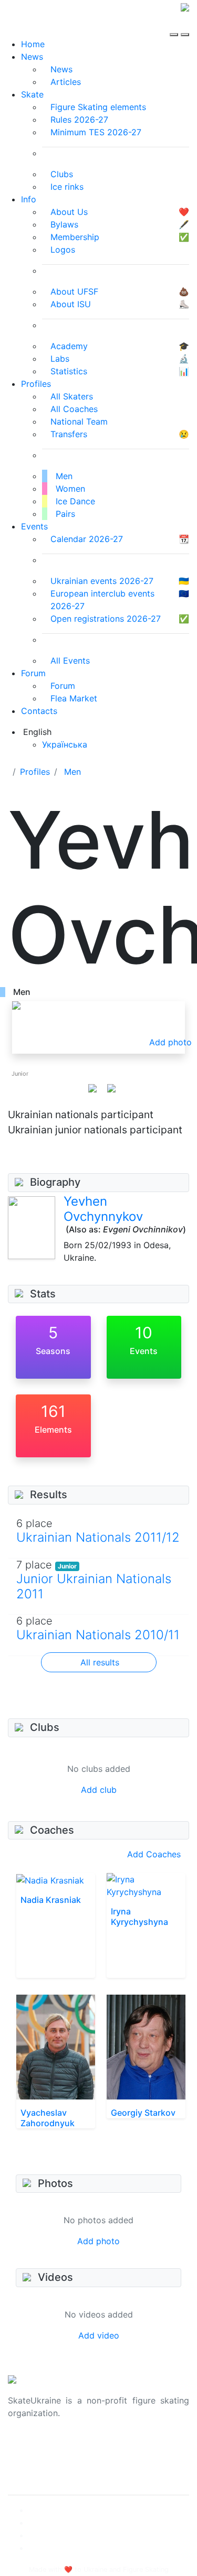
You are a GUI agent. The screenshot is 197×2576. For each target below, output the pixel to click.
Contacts (39, 711)
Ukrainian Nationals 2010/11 (98, 1635)
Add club (99, 1790)
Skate (32, 94)
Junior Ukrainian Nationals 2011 (94, 1586)
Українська (65, 744)
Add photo (98, 2241)
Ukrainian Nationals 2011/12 (98, 1537)
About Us (27, 2447)
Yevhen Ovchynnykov (103, 1209)
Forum (33, 673)
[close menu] (185, 25)
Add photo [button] (170, 1042)
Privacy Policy (36, 2459)
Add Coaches (154, 1854)
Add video (99, 2335)
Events (34, 526)
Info (29, 199)
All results (100, 1662)
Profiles (36, 384)
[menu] (175, 25)
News (32, 57)
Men (72, 772)
